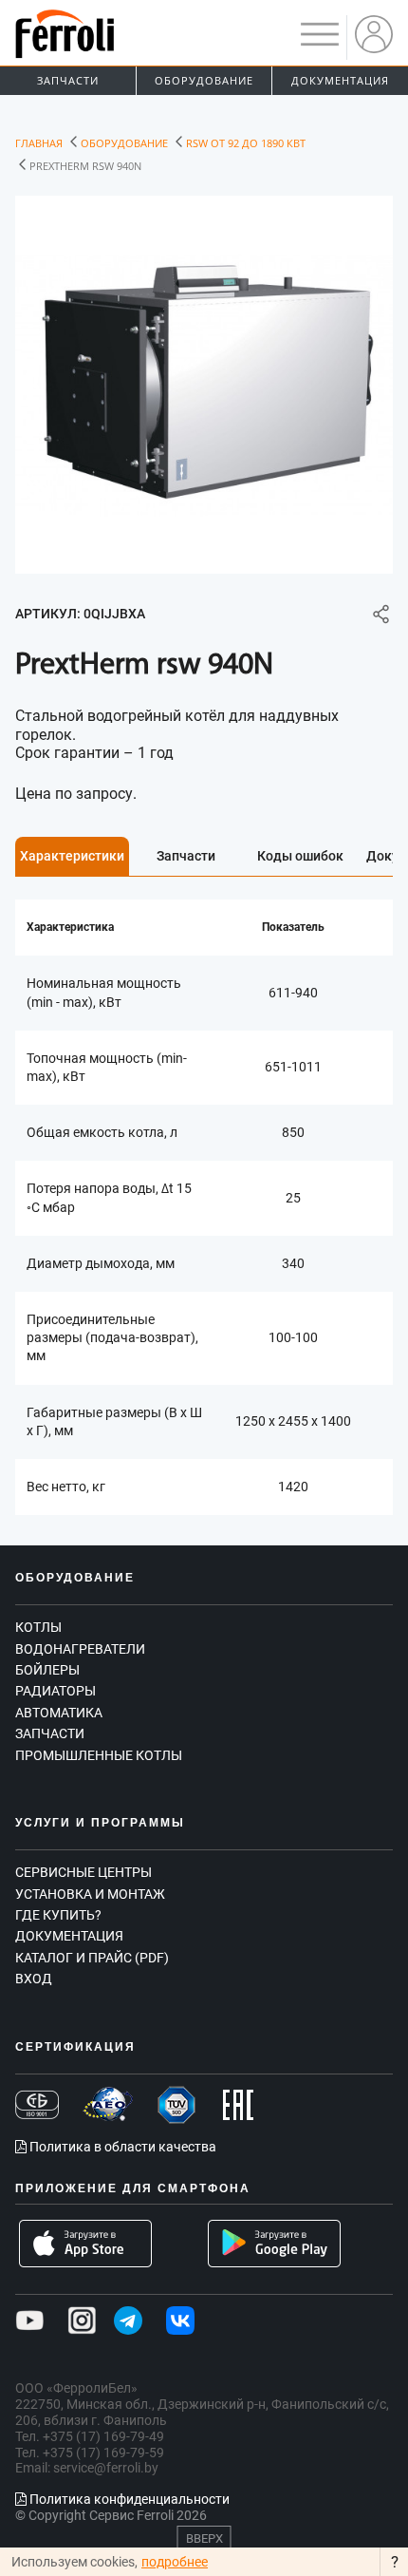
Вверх (204, 2538)
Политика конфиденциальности (128, 2499)
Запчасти (68, 80)
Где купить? (58, 1915)
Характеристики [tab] (72, 856)
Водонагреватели (80, 1649)
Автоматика (59, 1713)
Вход (34, 1979)
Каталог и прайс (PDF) (92, 1958)
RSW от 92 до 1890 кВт (246, 143)
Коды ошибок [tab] (300, 856)
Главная (39, 143)
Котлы (38, 1627)
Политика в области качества (121, 2147)
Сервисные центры (83, 1872)
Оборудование (204, 80)
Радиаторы (56, 1691)
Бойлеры (47, 1670)
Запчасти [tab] (186, 856)
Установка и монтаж (90, 1894)
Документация (340, 80)
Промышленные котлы (99, 1755)
